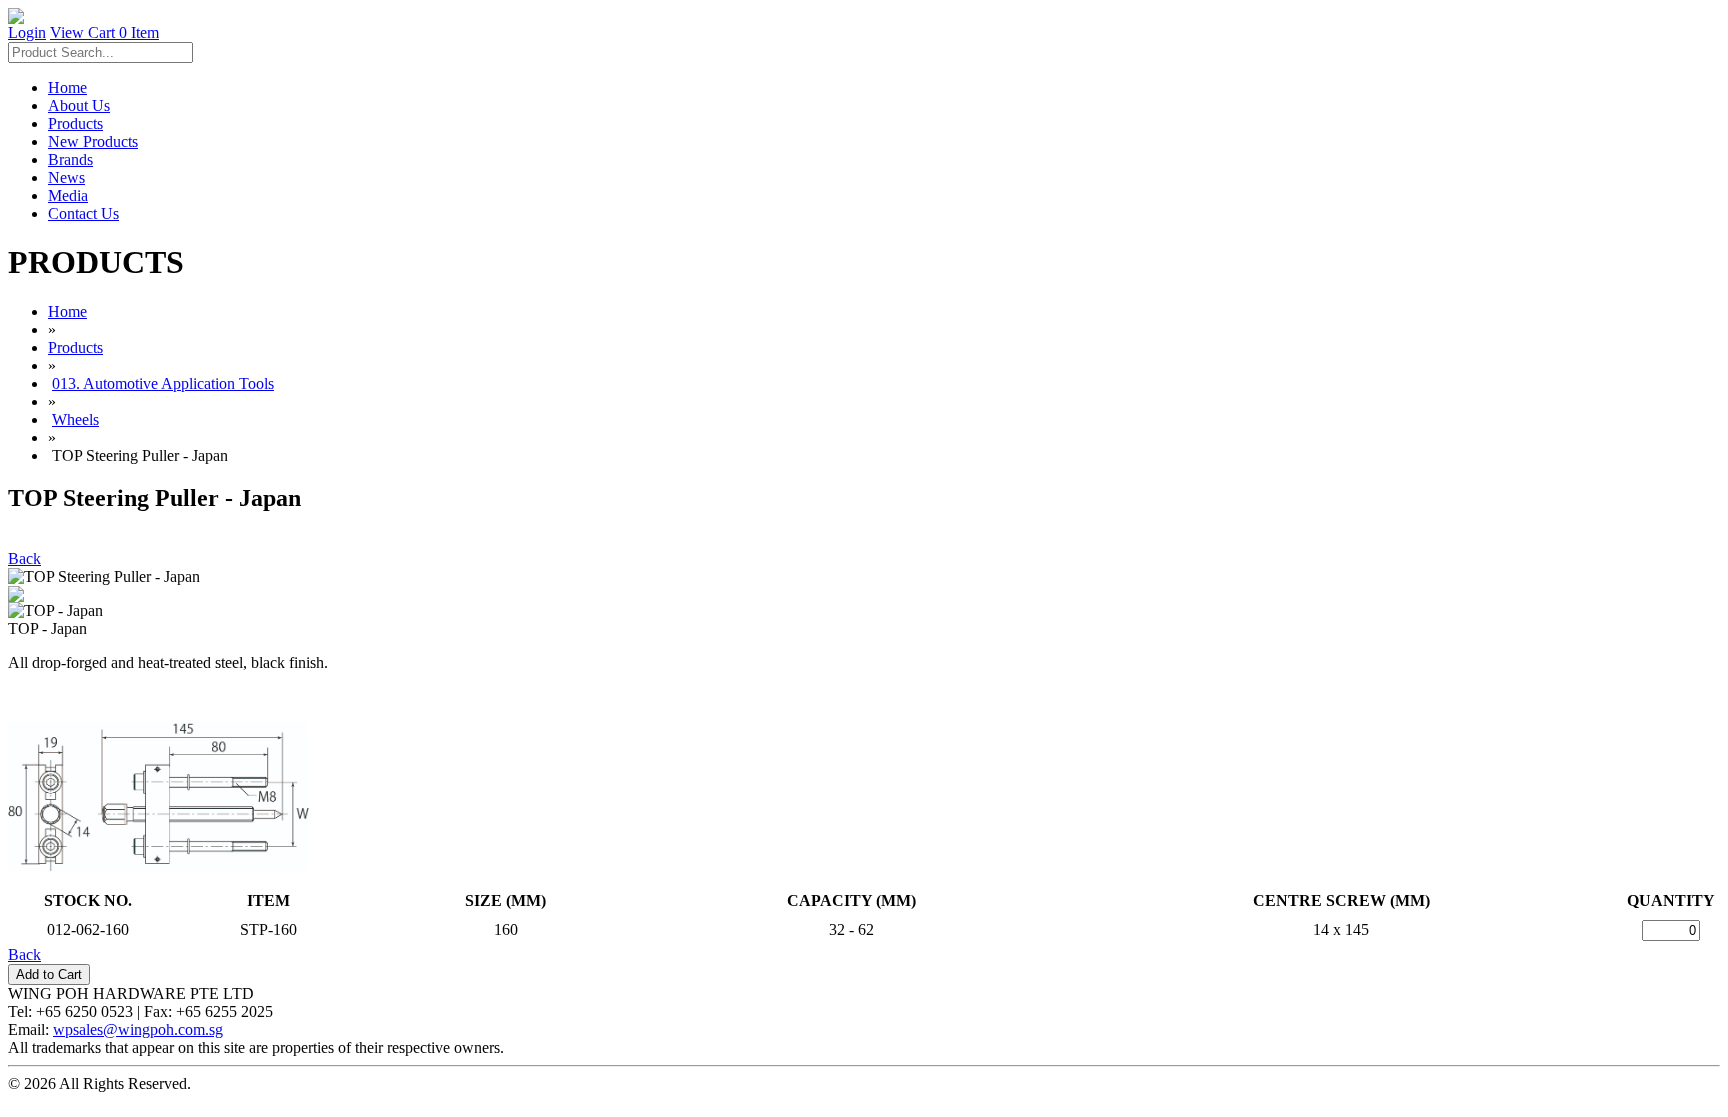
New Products (93, 141)
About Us (79, 105)
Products (75, 123)
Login (27, 32)
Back (24, 558)
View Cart (104, 32)
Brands (70, 159)
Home (67, 87)
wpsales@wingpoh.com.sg (138, 1029)
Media (68, 195)
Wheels (75, 419)
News (66, 177)
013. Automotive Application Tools (163, 383)
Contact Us (83, 213)
